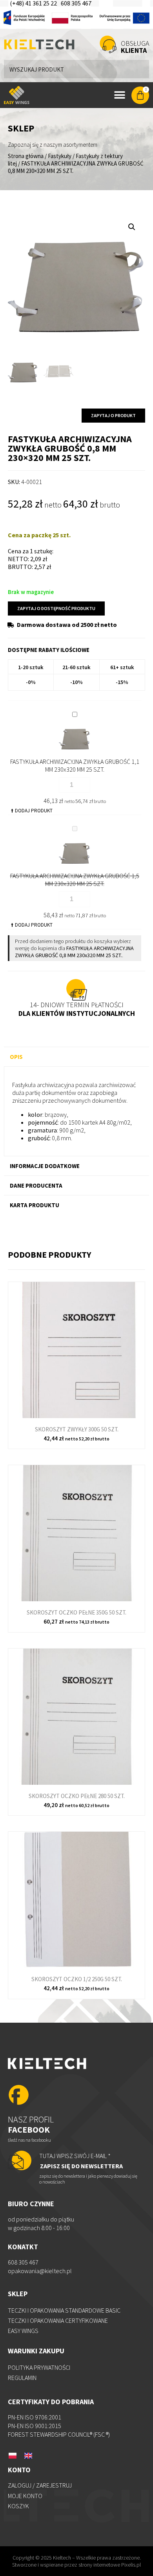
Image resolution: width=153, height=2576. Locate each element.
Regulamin (22, 2378)
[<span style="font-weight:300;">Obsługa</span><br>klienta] (108, 44)
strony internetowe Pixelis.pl (110, 2565)
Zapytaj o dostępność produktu (56, 608)
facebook (31, 2124)
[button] (132, 227)
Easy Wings (23, 2331)
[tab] (76, 1057)
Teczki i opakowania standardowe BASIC (64, 2310)
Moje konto (25, 2496)
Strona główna (26, 156)
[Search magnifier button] (140, 69)
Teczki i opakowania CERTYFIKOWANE (58, 2320)
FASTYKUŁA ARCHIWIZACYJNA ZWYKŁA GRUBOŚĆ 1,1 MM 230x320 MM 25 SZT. (75, 765)
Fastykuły (60, 156)
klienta (135, 47)
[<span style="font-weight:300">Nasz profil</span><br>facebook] (19, 2096)
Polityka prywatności (39, 2367)
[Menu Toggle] (120, 95)
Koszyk (18, 2506)
